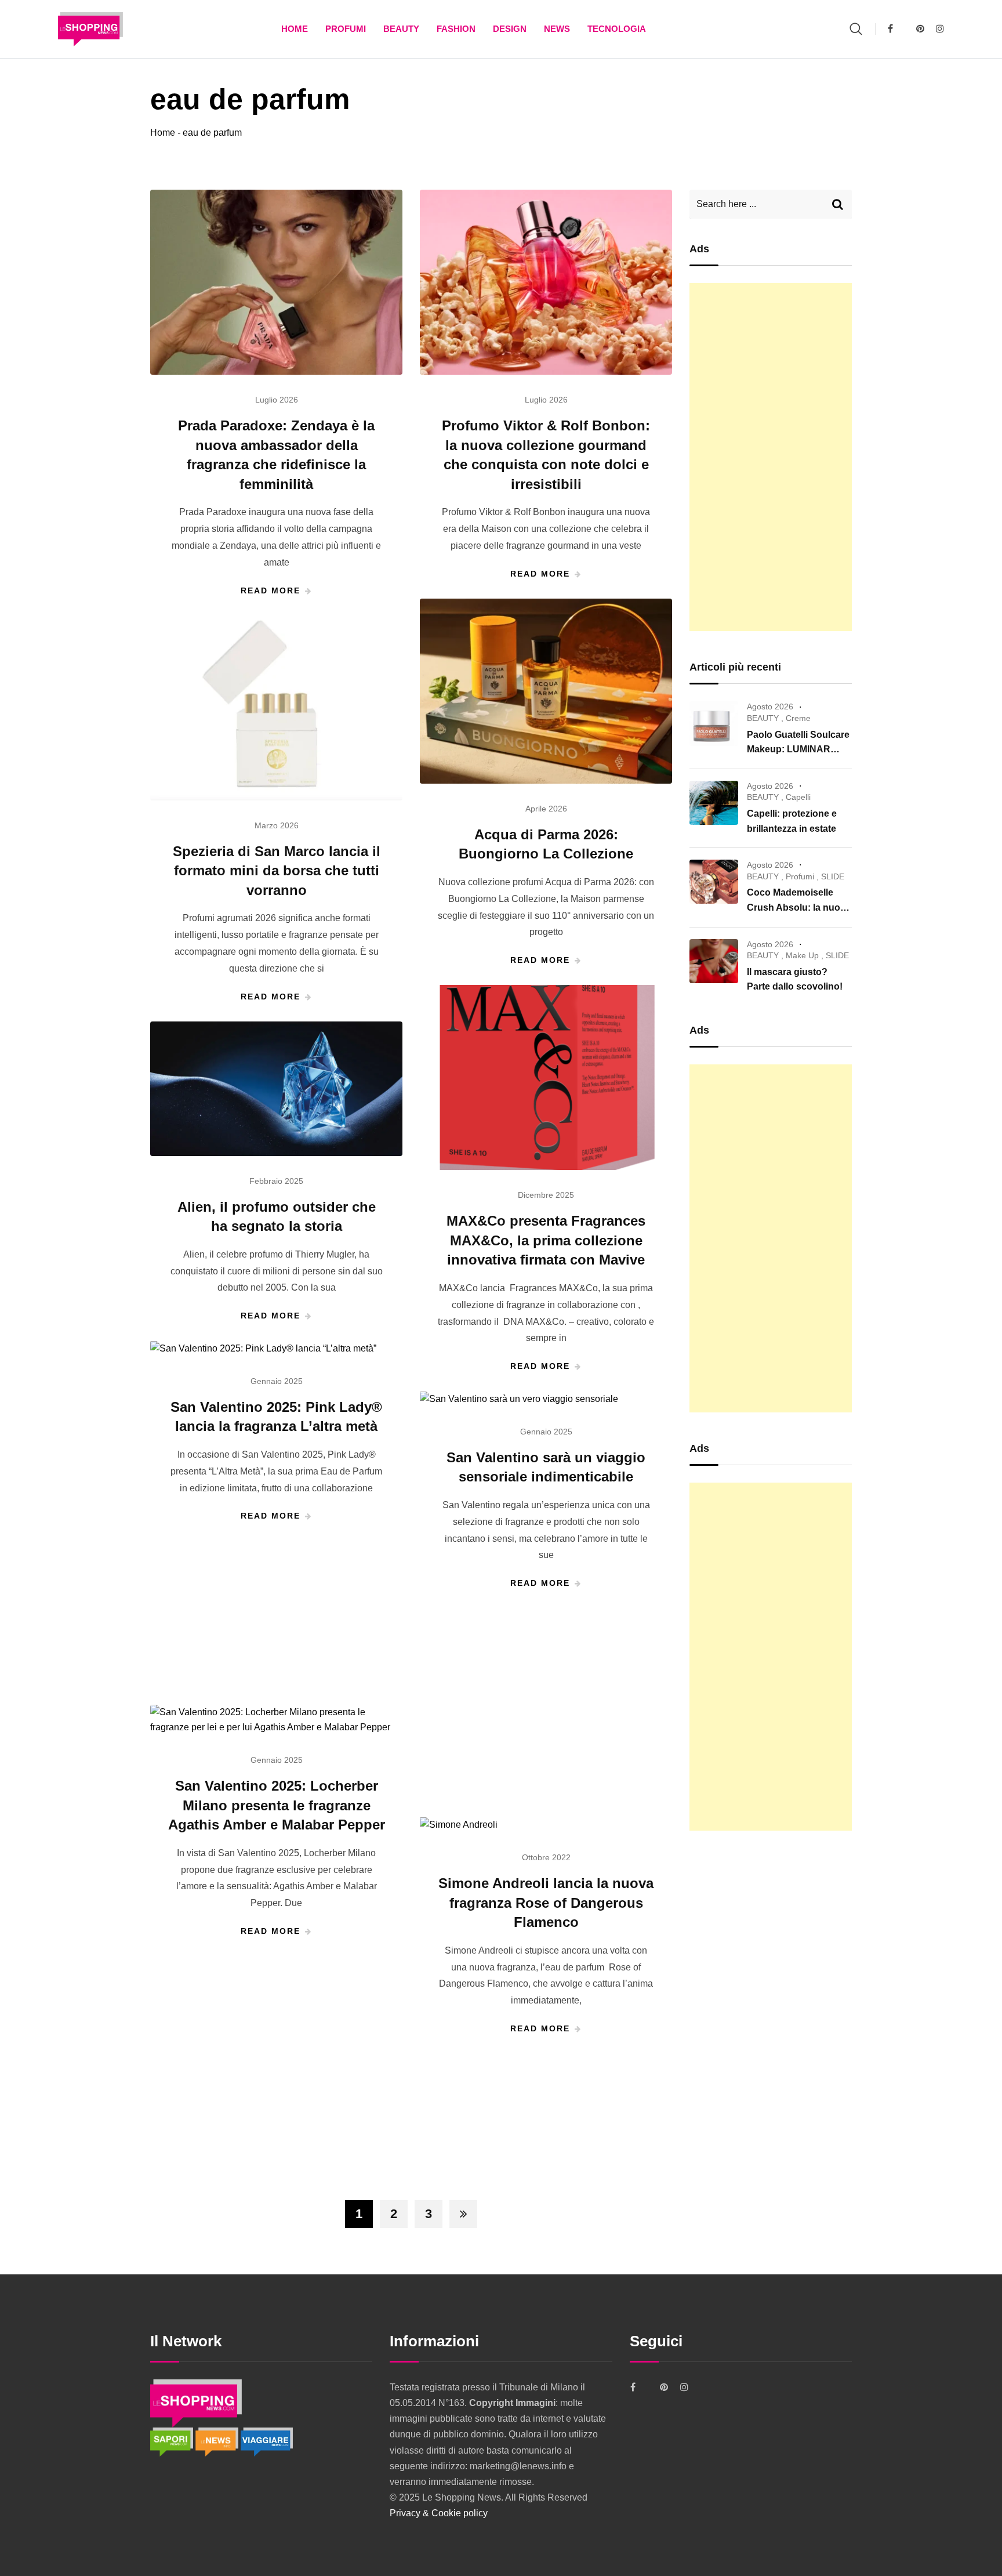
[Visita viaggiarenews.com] (267, 2441)
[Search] (856, 29)
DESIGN (510, 29)
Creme (798, 718)
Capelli (798, 797)
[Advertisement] (771, 457)
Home (295, 29)
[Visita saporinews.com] (173, 2441)
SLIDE (833, 876)
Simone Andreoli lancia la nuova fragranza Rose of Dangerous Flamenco (546, 1903)
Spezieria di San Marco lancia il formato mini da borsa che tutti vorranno (277, 871)
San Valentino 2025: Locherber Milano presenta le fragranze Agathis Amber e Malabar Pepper (277, 1805)
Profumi (346, 29)
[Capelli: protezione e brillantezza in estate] (714, 803)
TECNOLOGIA (617, 29)
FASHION (456, 29)
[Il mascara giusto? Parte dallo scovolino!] (714, 961)
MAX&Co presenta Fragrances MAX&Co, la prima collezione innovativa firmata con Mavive (546, 1240)
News (557, 29)
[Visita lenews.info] (218, 2441)
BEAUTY (401, 29)
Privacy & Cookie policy (439, 2513)
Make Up (802, 955)
